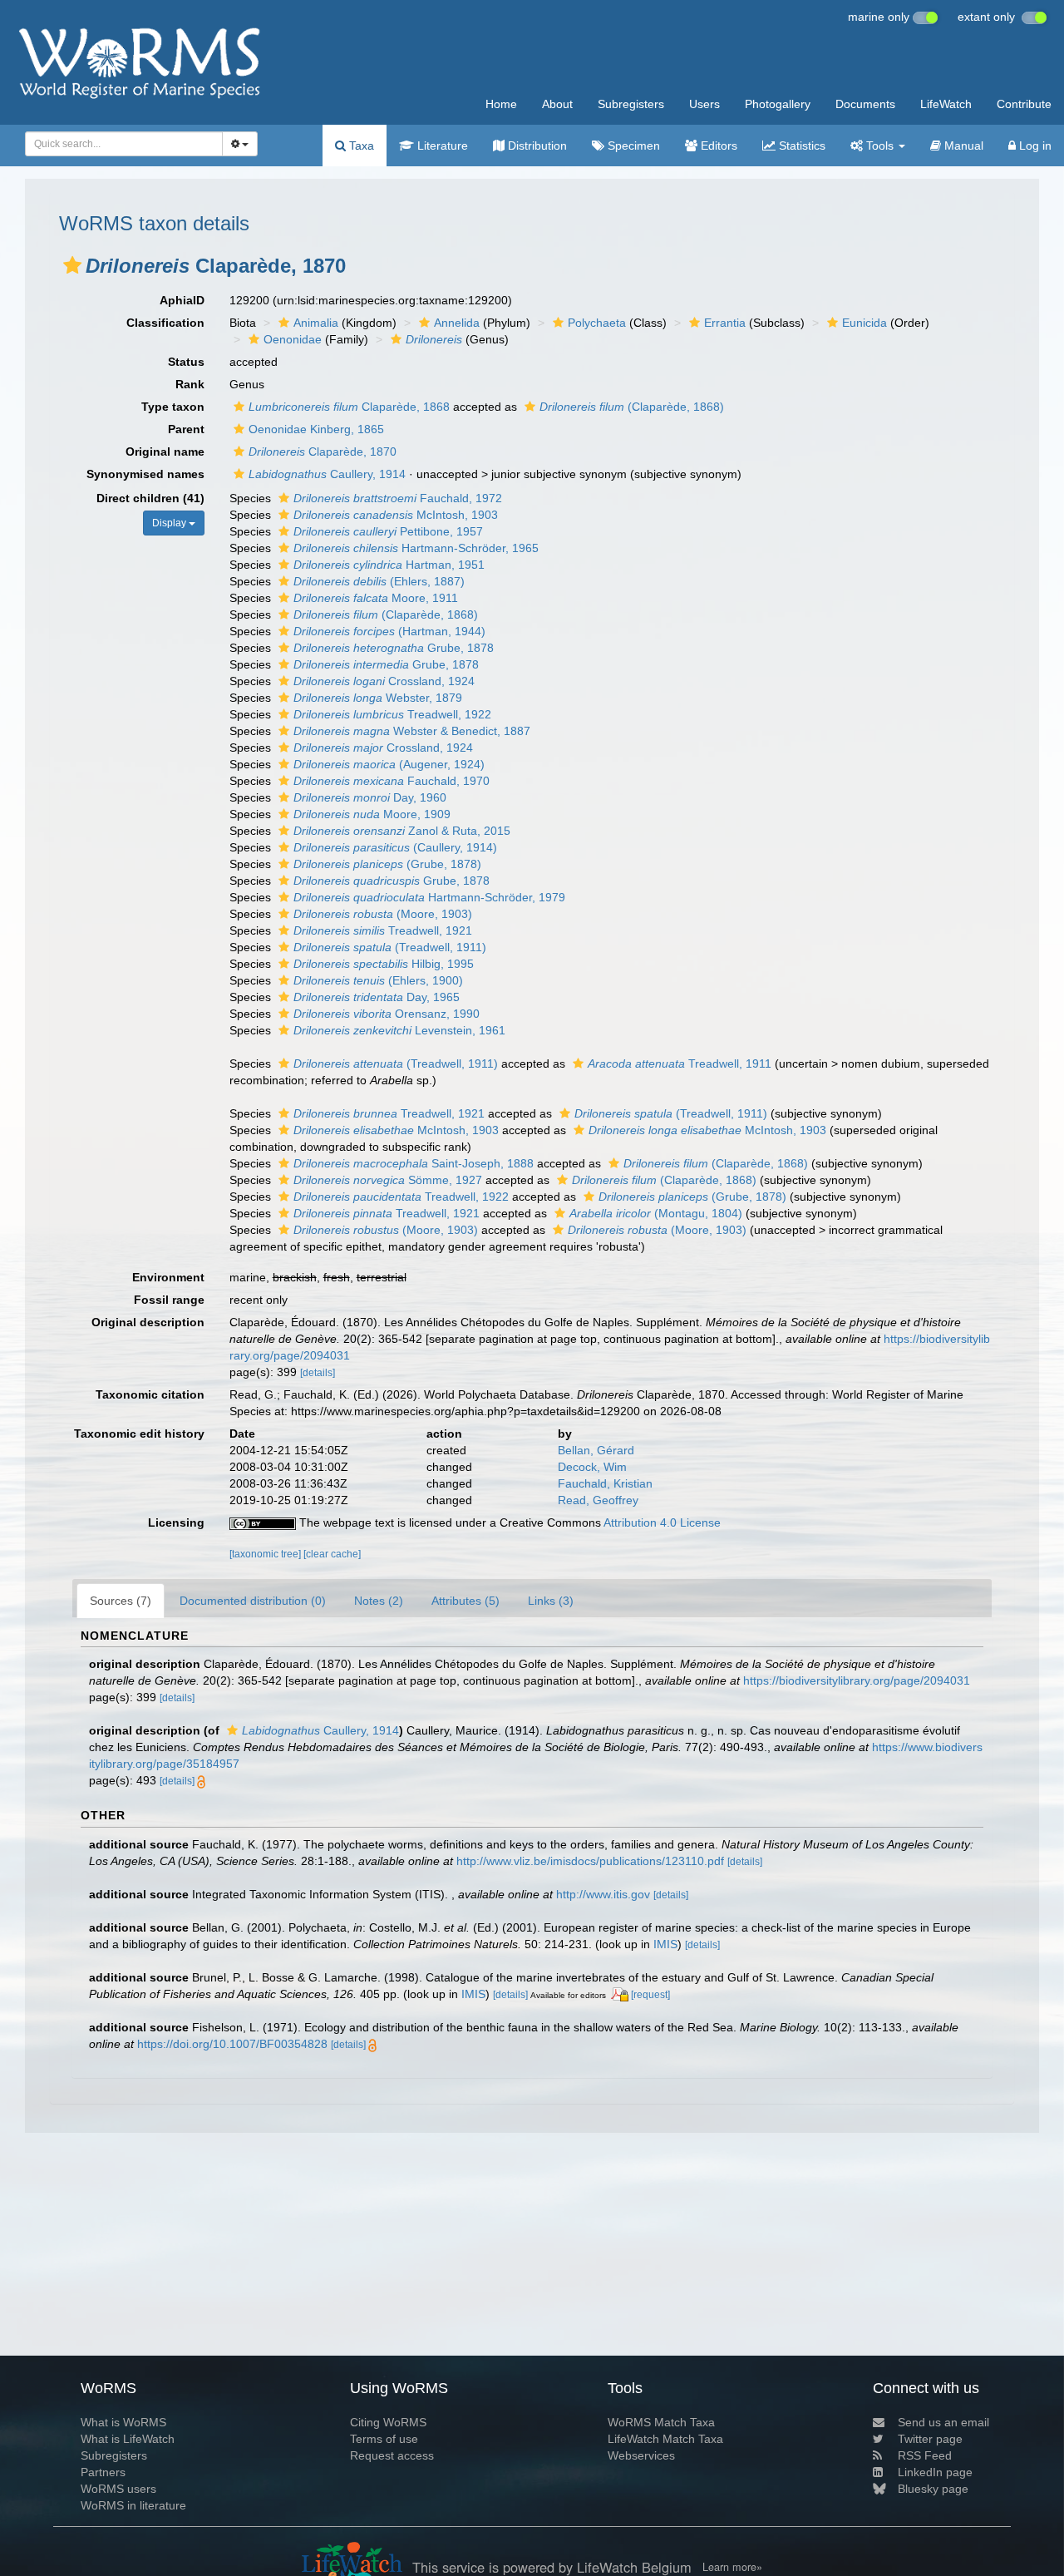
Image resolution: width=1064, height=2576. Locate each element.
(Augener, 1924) (389, 764)
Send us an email (943, 2422)
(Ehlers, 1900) (378, 980)
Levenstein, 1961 (399, 1030)
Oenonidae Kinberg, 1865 (316, 429)
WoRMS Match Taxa (661, 2422)
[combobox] (124, 144)
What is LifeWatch (128, 2439)
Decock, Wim (592, 1467)
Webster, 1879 (378, 698)
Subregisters (631, 104)
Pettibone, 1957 (388, 531)
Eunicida (864, 323)
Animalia (316, 323)
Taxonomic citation (150, 1394)
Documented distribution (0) (253, 1601)
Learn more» (732, 2567)
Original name (165, 452)
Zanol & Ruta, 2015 (402, 831)
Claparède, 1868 (349, 407)
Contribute (1024, 104)
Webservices (641, 2455)
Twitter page (930, 2439)
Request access (392, 2455)
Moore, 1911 (376, 598)
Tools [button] (880, 146)
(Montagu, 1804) (656, 1213)
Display (170, 523)
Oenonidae (293, 339)
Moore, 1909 (372, 814)
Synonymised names (145, 474)
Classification (165, 323)
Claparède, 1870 (323, 452)
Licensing (176, 1522)
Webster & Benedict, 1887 (412, 731)
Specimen (632, 146)
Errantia (725, 323)
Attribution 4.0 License (662, 1522)
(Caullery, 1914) (395, 847)
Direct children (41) (150, 498)
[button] (72, 265)
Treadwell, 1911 (680, 1063)
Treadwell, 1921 (383, 930)
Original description (148, 1322)
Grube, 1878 (394, 648)
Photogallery (778, 104)
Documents (865, 104)
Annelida (457, 323)
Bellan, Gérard (596, 1450)
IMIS (665, 1944)
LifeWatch (946, 104)
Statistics (800, 146)
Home (501, 104)
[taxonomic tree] (266, 1554)
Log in (1034, 146)
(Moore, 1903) (383, 914)
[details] (318, 1373)
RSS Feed (925, 2455)
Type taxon (173, 407)
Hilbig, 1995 (384, 964)
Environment (168, 1277)
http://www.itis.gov (603, 1894)
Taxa (360, 146)
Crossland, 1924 (384, 681)
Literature (441, 146)
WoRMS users (118, 2489)
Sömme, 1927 (388, 1180)
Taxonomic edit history (139, 1434)
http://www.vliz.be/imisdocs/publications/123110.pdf (590, 1861)
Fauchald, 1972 (398, 498)
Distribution (536, 146)
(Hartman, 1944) (389, 631)
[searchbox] (119, 144)
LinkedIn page (935, 2472)
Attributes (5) (465, 1601)
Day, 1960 (370, 797)
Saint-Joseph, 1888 (414, 1163)
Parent (186, 429)
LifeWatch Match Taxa (665, 2439)
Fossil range (169, 1300)
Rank (190, 384)
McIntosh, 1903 (396, 515)
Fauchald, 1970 (392, 781)
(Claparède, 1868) (632, 407)
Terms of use (384, 2439)
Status (186, 362)
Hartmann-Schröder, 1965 (416, 548)
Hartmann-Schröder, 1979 (429, 897)
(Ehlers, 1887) (379, 581)
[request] (650, 1995)
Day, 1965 (377, 997)
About (557, 104)
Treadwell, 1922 (392, 714)
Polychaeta (597, 323)
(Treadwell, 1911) (390, 947)
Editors (717, 146)
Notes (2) (379, 1601)
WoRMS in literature (133, 2505)
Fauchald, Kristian (605, 1483)
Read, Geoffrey (598, 1500)
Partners (103, 2472)
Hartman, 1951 (389, 565)
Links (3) (551, 1601)
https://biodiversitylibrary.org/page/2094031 (857, 1680)
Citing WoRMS (388, 2422)
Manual (962, 146)
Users (704, 104)
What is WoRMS (123, 2422)
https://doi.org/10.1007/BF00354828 (232, 2044)
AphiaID (182, 300)
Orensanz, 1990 (387, 1014)
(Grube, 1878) (387, 864)
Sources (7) (121, 1601)
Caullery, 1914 (327, 474)
